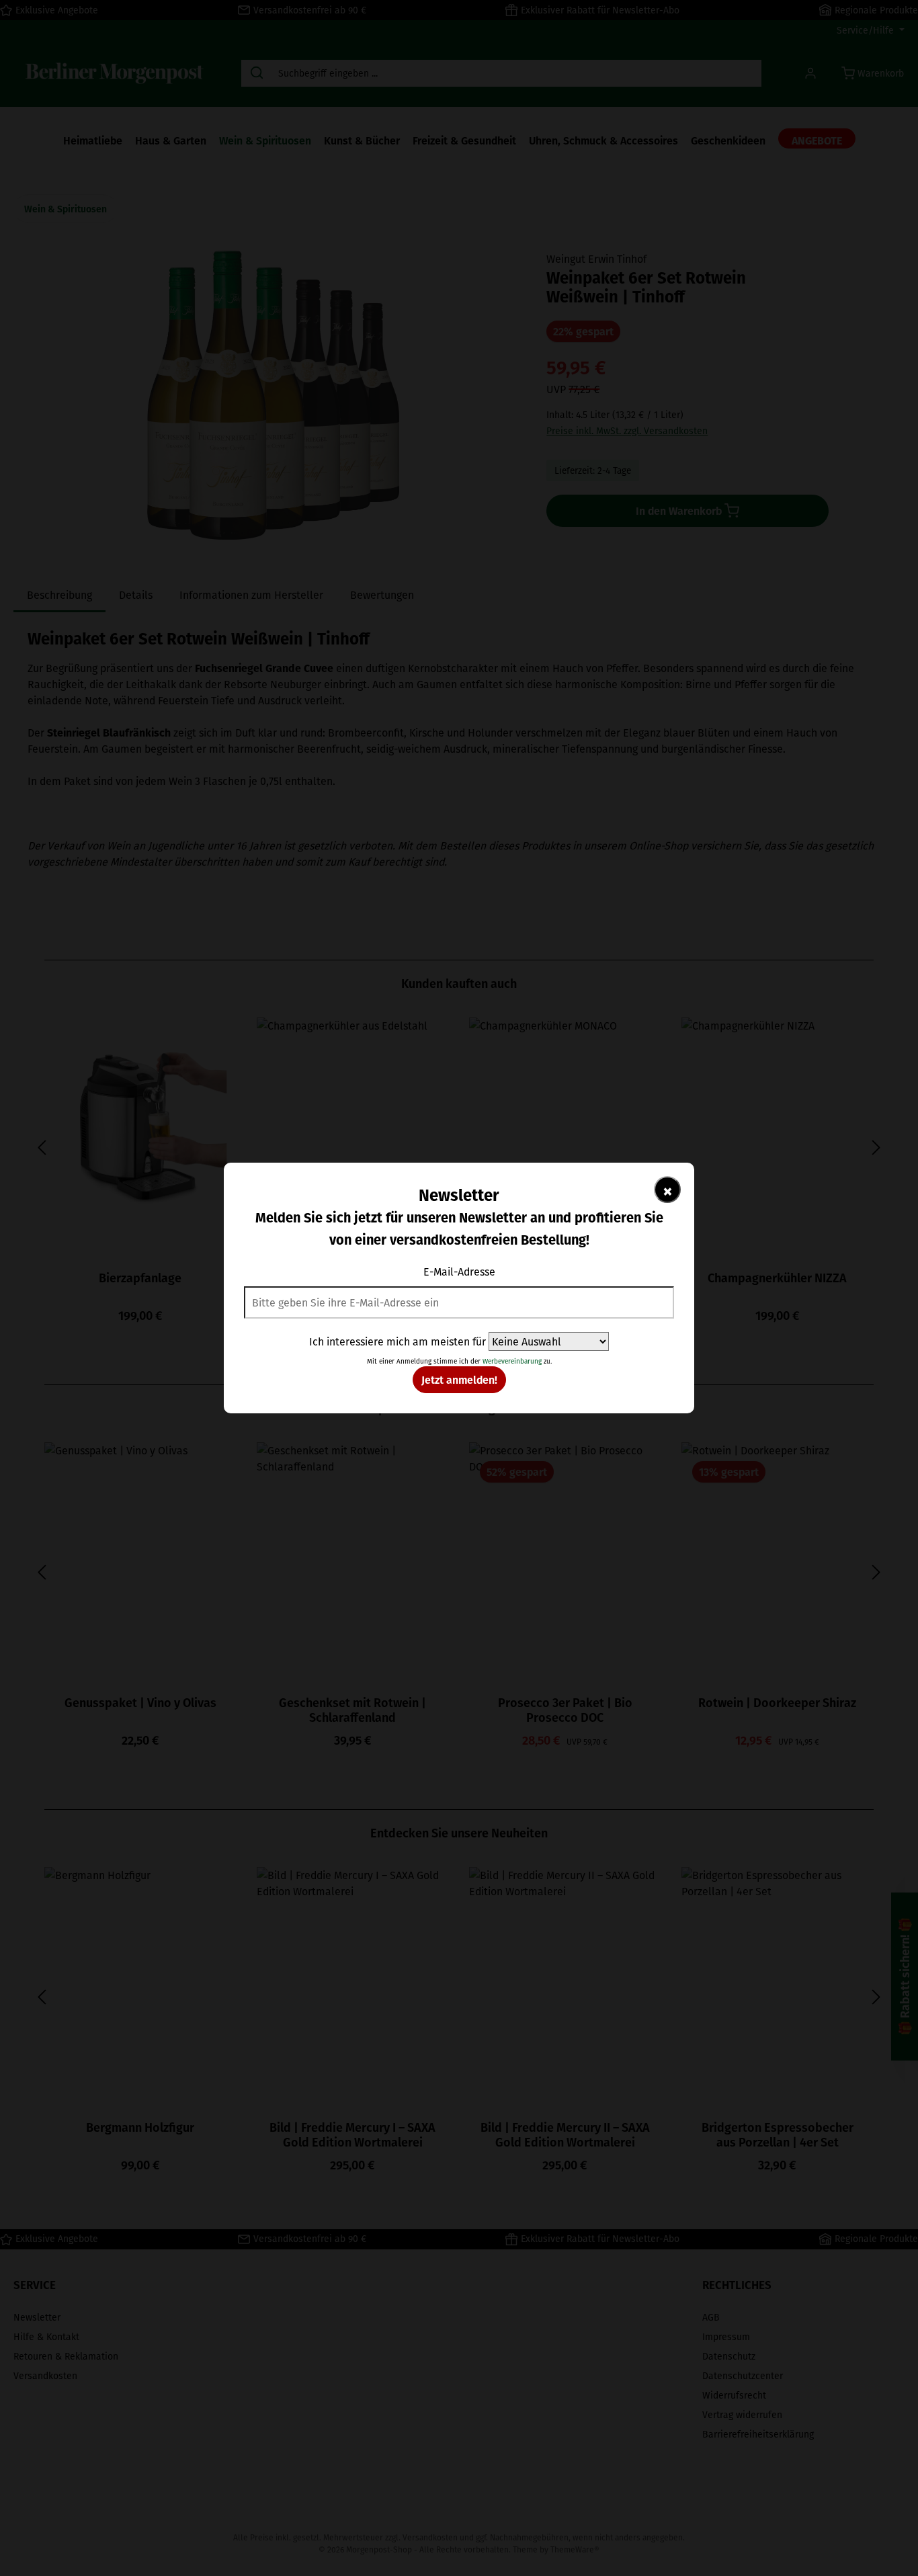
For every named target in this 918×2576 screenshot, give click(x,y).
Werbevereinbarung (512, 1361)
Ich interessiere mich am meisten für (398, 1341)
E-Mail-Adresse (459, 1272)
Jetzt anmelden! (459, 1379)
